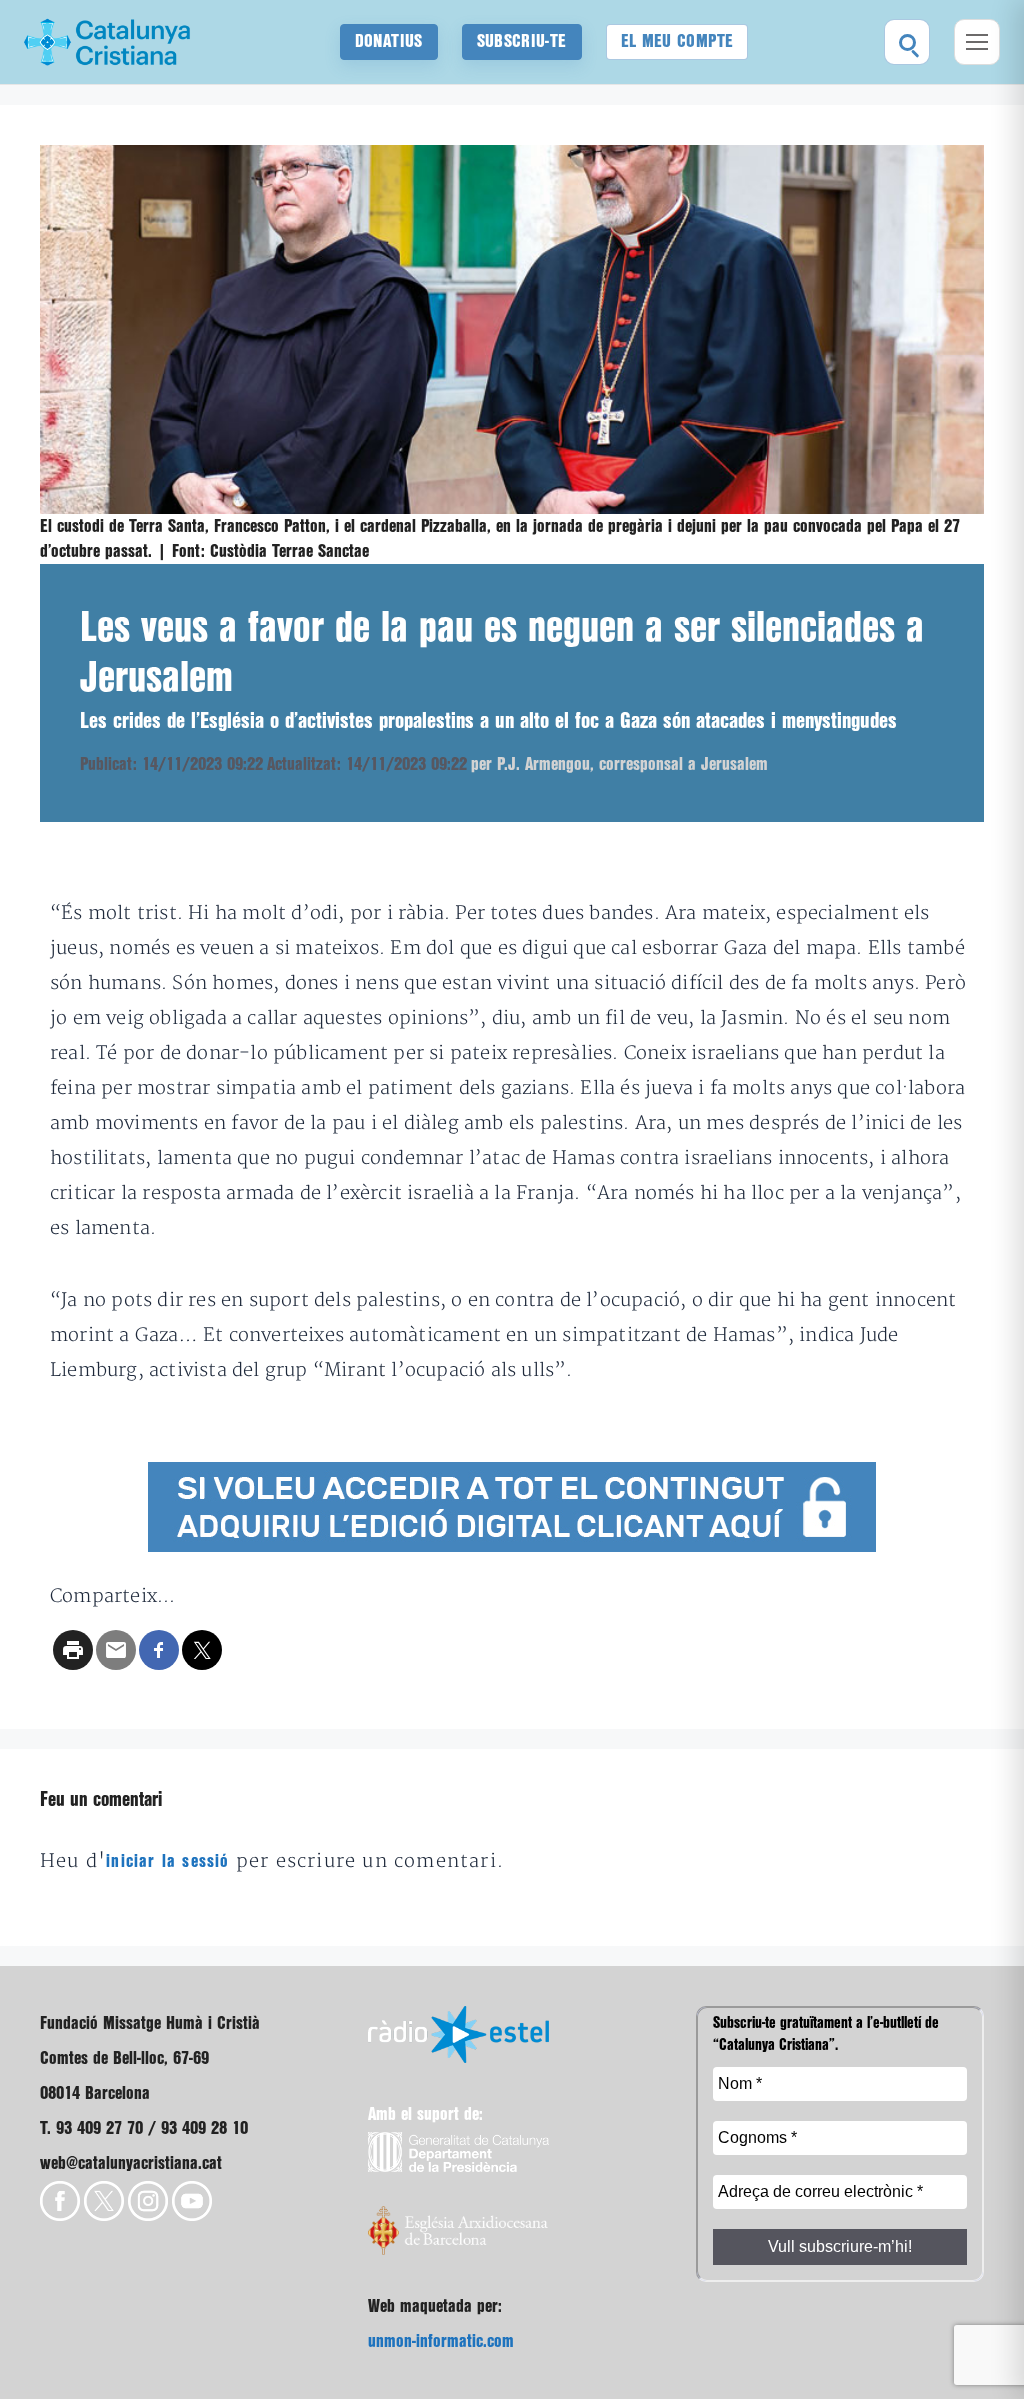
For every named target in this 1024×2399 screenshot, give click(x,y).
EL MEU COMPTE (677, 41)
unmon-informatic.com (441, 2341)
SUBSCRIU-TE (522, 41)
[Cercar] (907, 42)
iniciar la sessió (167, 1861)
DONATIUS (389, 41)
